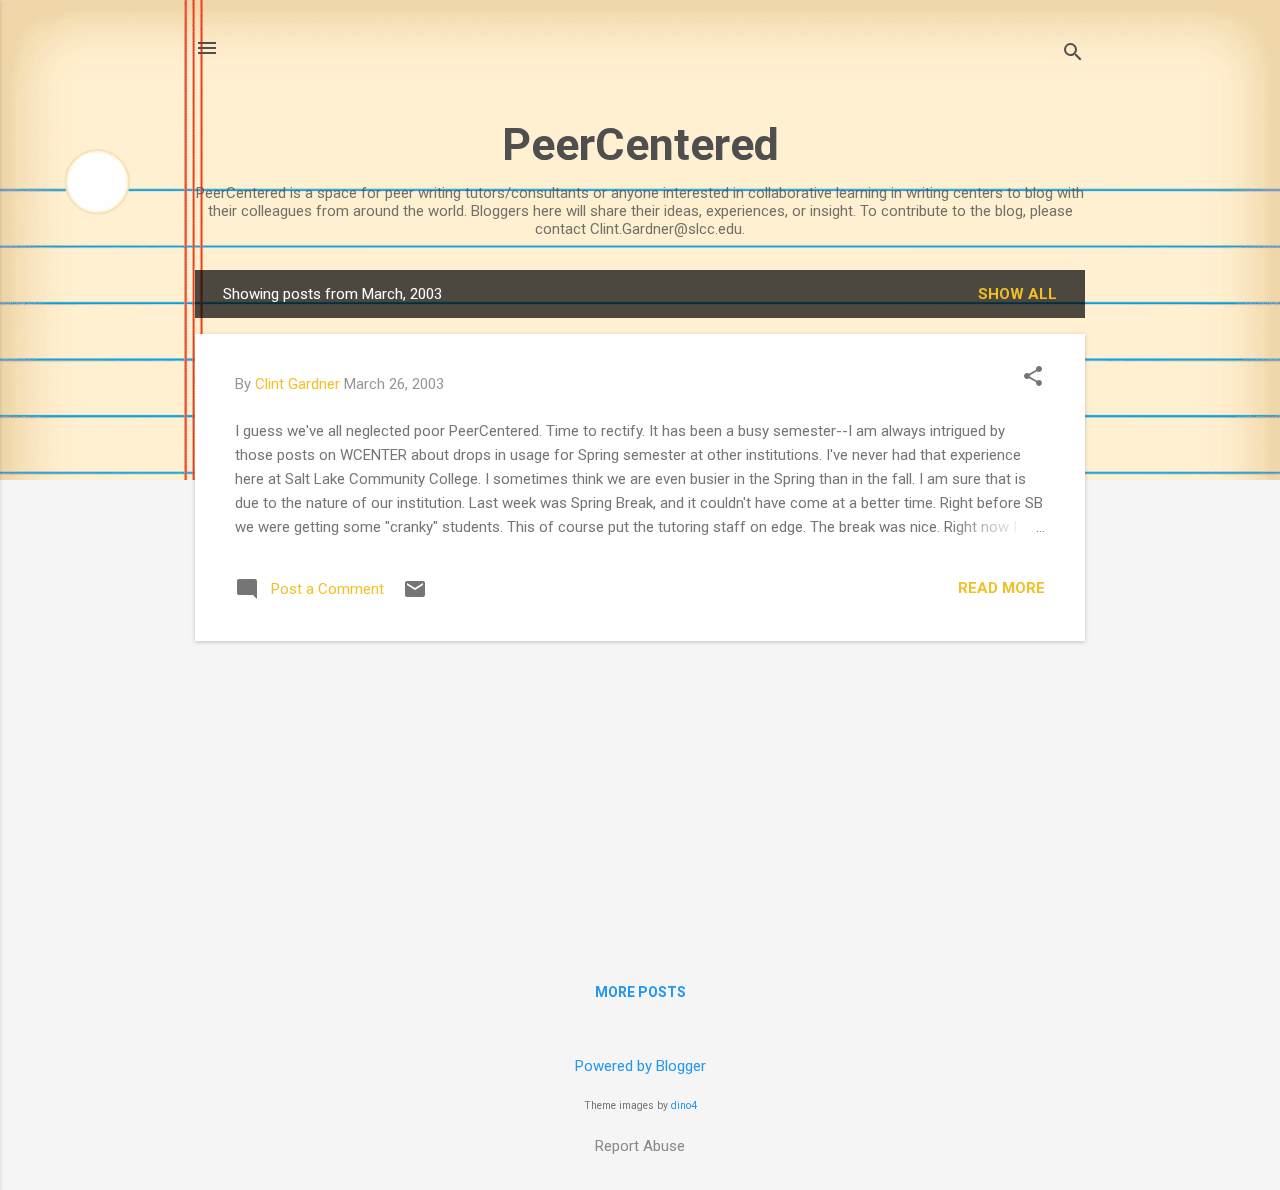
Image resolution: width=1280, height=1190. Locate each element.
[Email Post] (415, 596)
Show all (1017, 294)
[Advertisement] (640, 797)
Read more (1001, 588)
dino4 (684, 1105)
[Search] (1073, 54)
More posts (640, 992)
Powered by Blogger (640, 1066)
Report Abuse (640, 1146)
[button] (1033, 378)
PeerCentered (640, 144)
